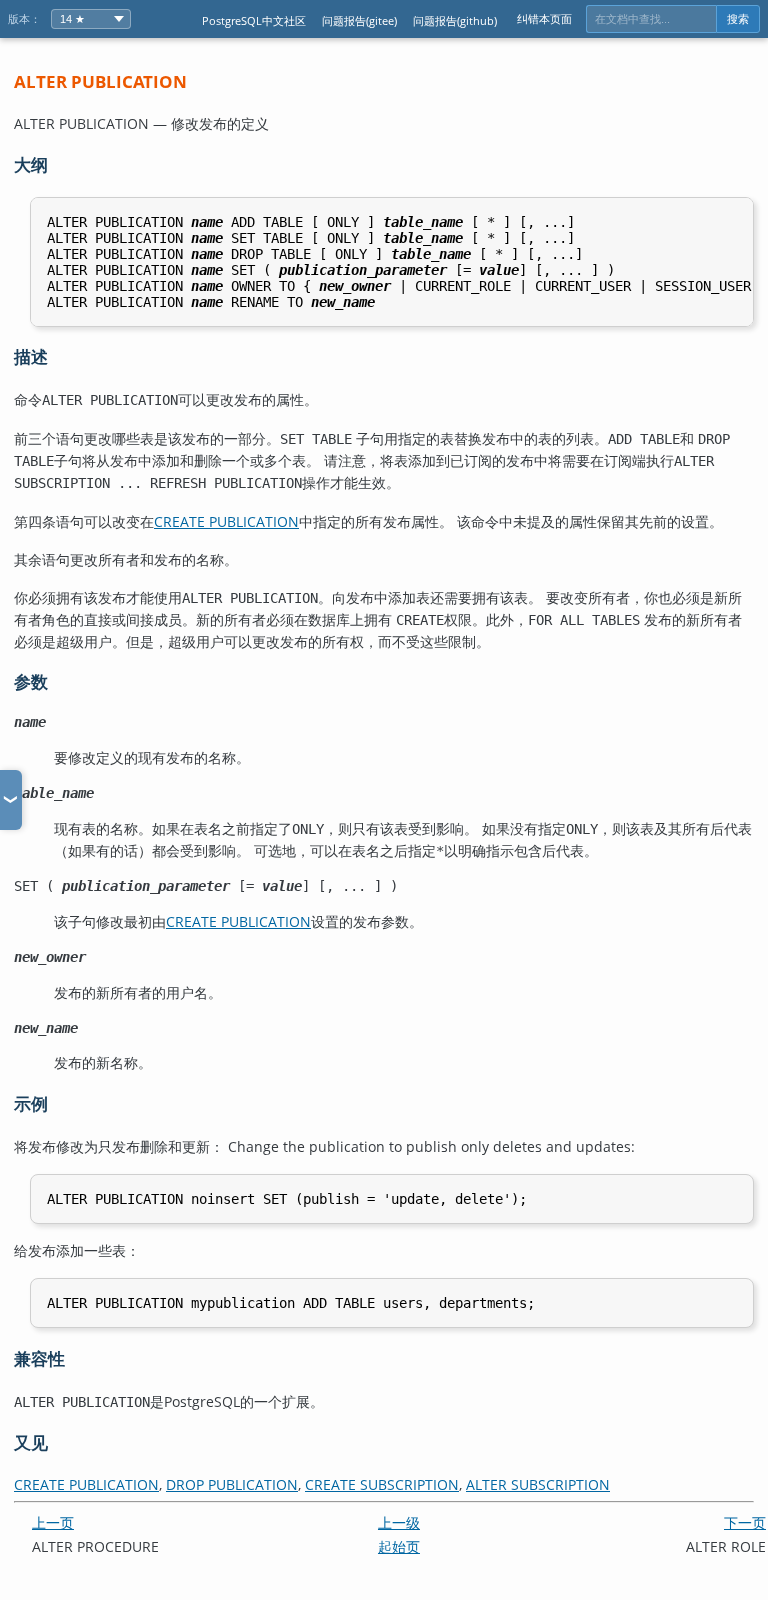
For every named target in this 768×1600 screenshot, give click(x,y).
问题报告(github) (455, 20)
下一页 (745, 1522)
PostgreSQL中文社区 (254, 20)
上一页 (53, 1522)
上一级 (399, 1522)
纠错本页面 (544, 18)
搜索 (738, 19)
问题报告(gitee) (359, 20)
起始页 (399, 1546)
